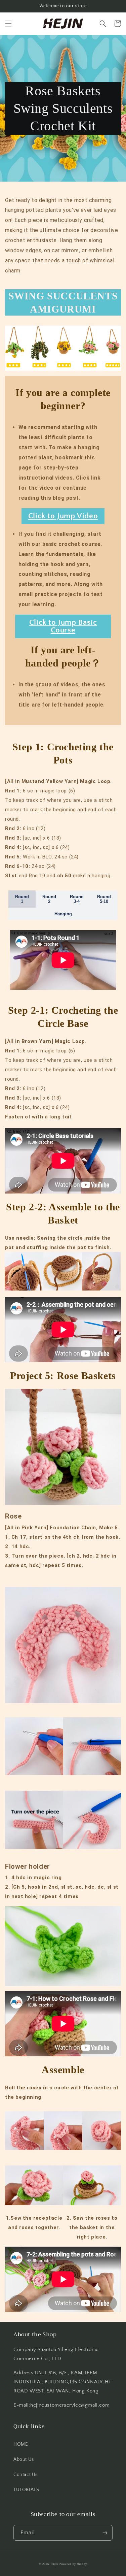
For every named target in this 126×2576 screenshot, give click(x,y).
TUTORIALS (26, 2490)
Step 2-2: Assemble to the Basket (63, 1213)
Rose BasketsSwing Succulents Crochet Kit (63, 108)
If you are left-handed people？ (63, 656)
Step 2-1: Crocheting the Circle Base (63, 1017)
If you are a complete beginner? (63, 399)
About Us (24, 2459)
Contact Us (26, 2475)
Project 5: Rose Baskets (63, 1376)
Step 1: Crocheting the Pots (63, 753)
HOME (20, 2444)
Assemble (63, 2070)
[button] (8, 24)
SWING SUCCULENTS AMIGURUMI (63, 302)
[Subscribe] (105, 2533)
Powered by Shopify (73, 2564)
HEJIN (55, 2564)
